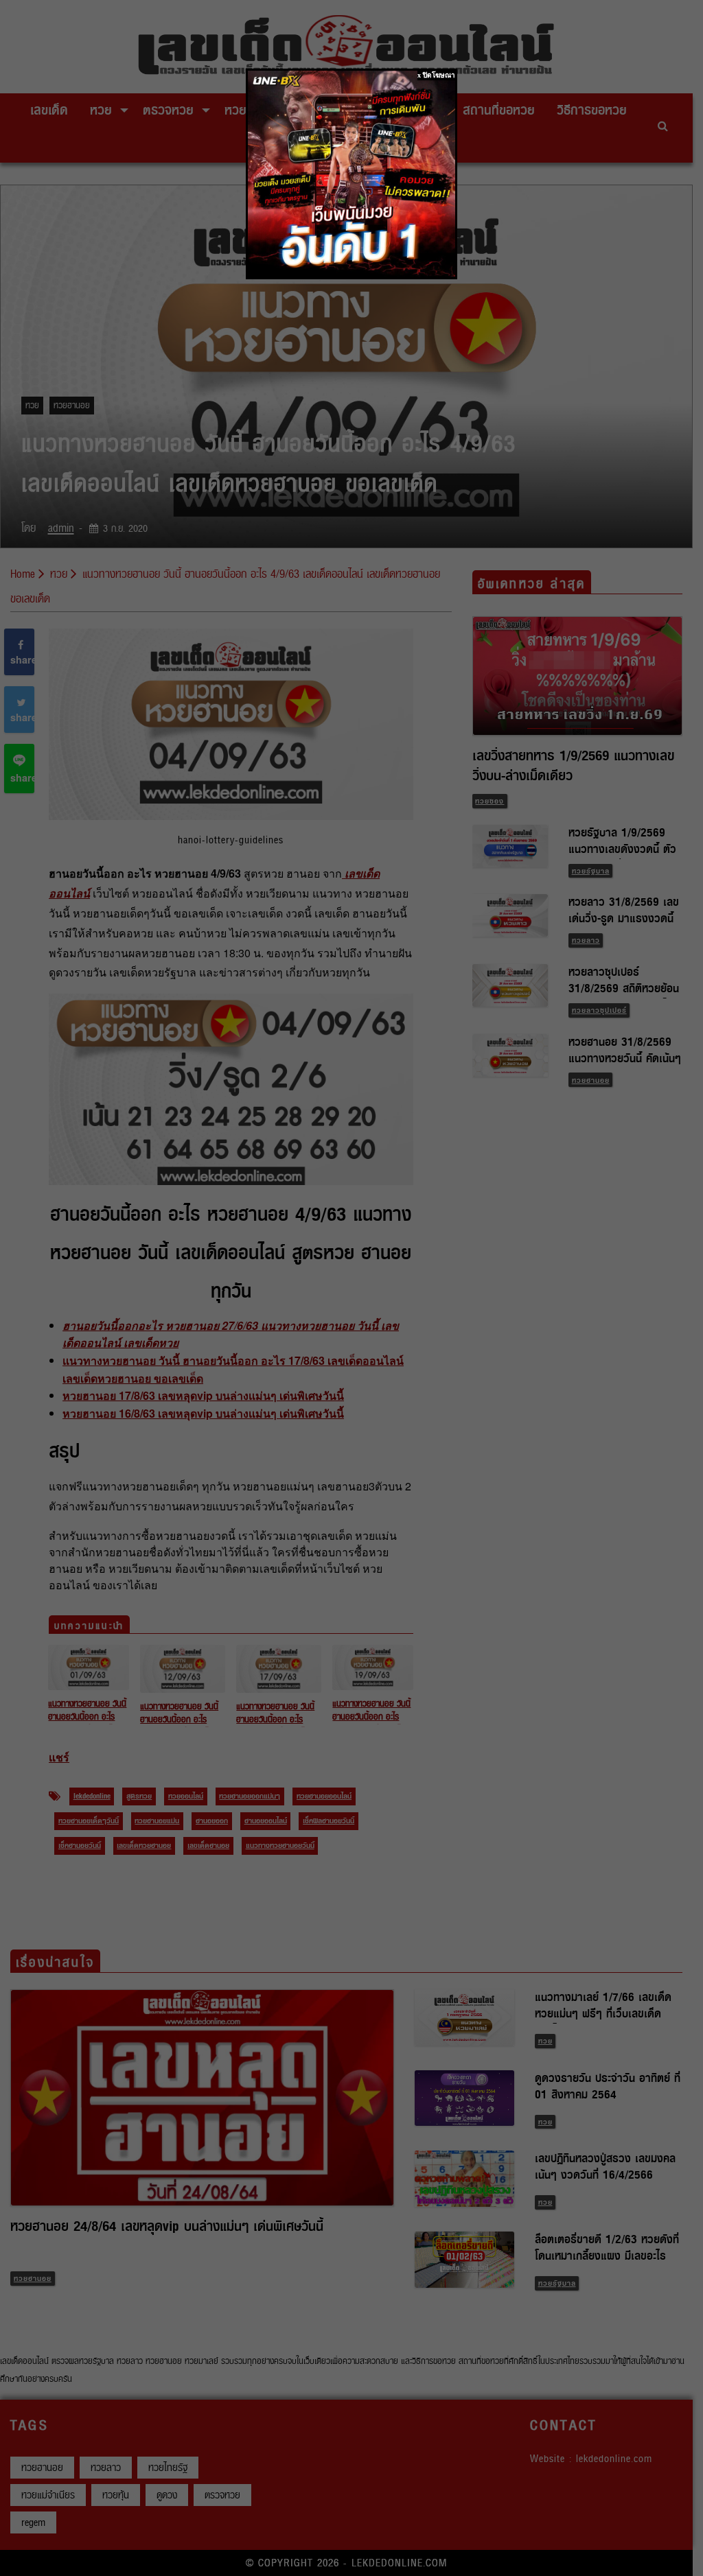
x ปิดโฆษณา (436, 75)
